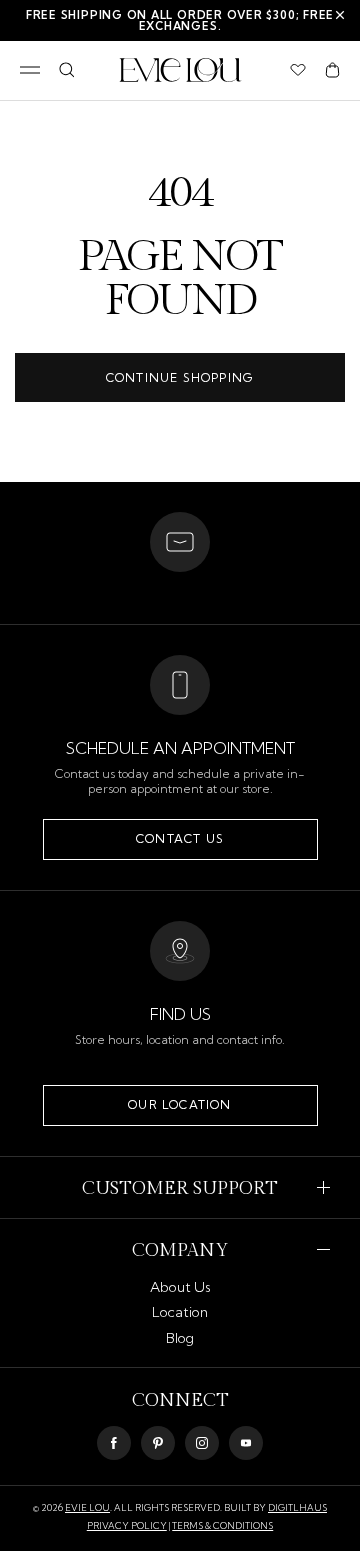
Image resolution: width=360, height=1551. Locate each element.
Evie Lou (87, 1507)
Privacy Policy (127, 1525)
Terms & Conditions (222, 1525)
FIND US (180, 1014)
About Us (180, 1287)
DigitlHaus (297, 1507)
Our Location (179, 1104)
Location (180, 1312)
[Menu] (30, 70)
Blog (180, 1338)
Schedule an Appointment (180, 748)
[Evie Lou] (180, 70)
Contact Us (180, 838)
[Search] (66, 70)
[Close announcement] (340, 15)
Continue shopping (180, 377)
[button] (332, 70)
